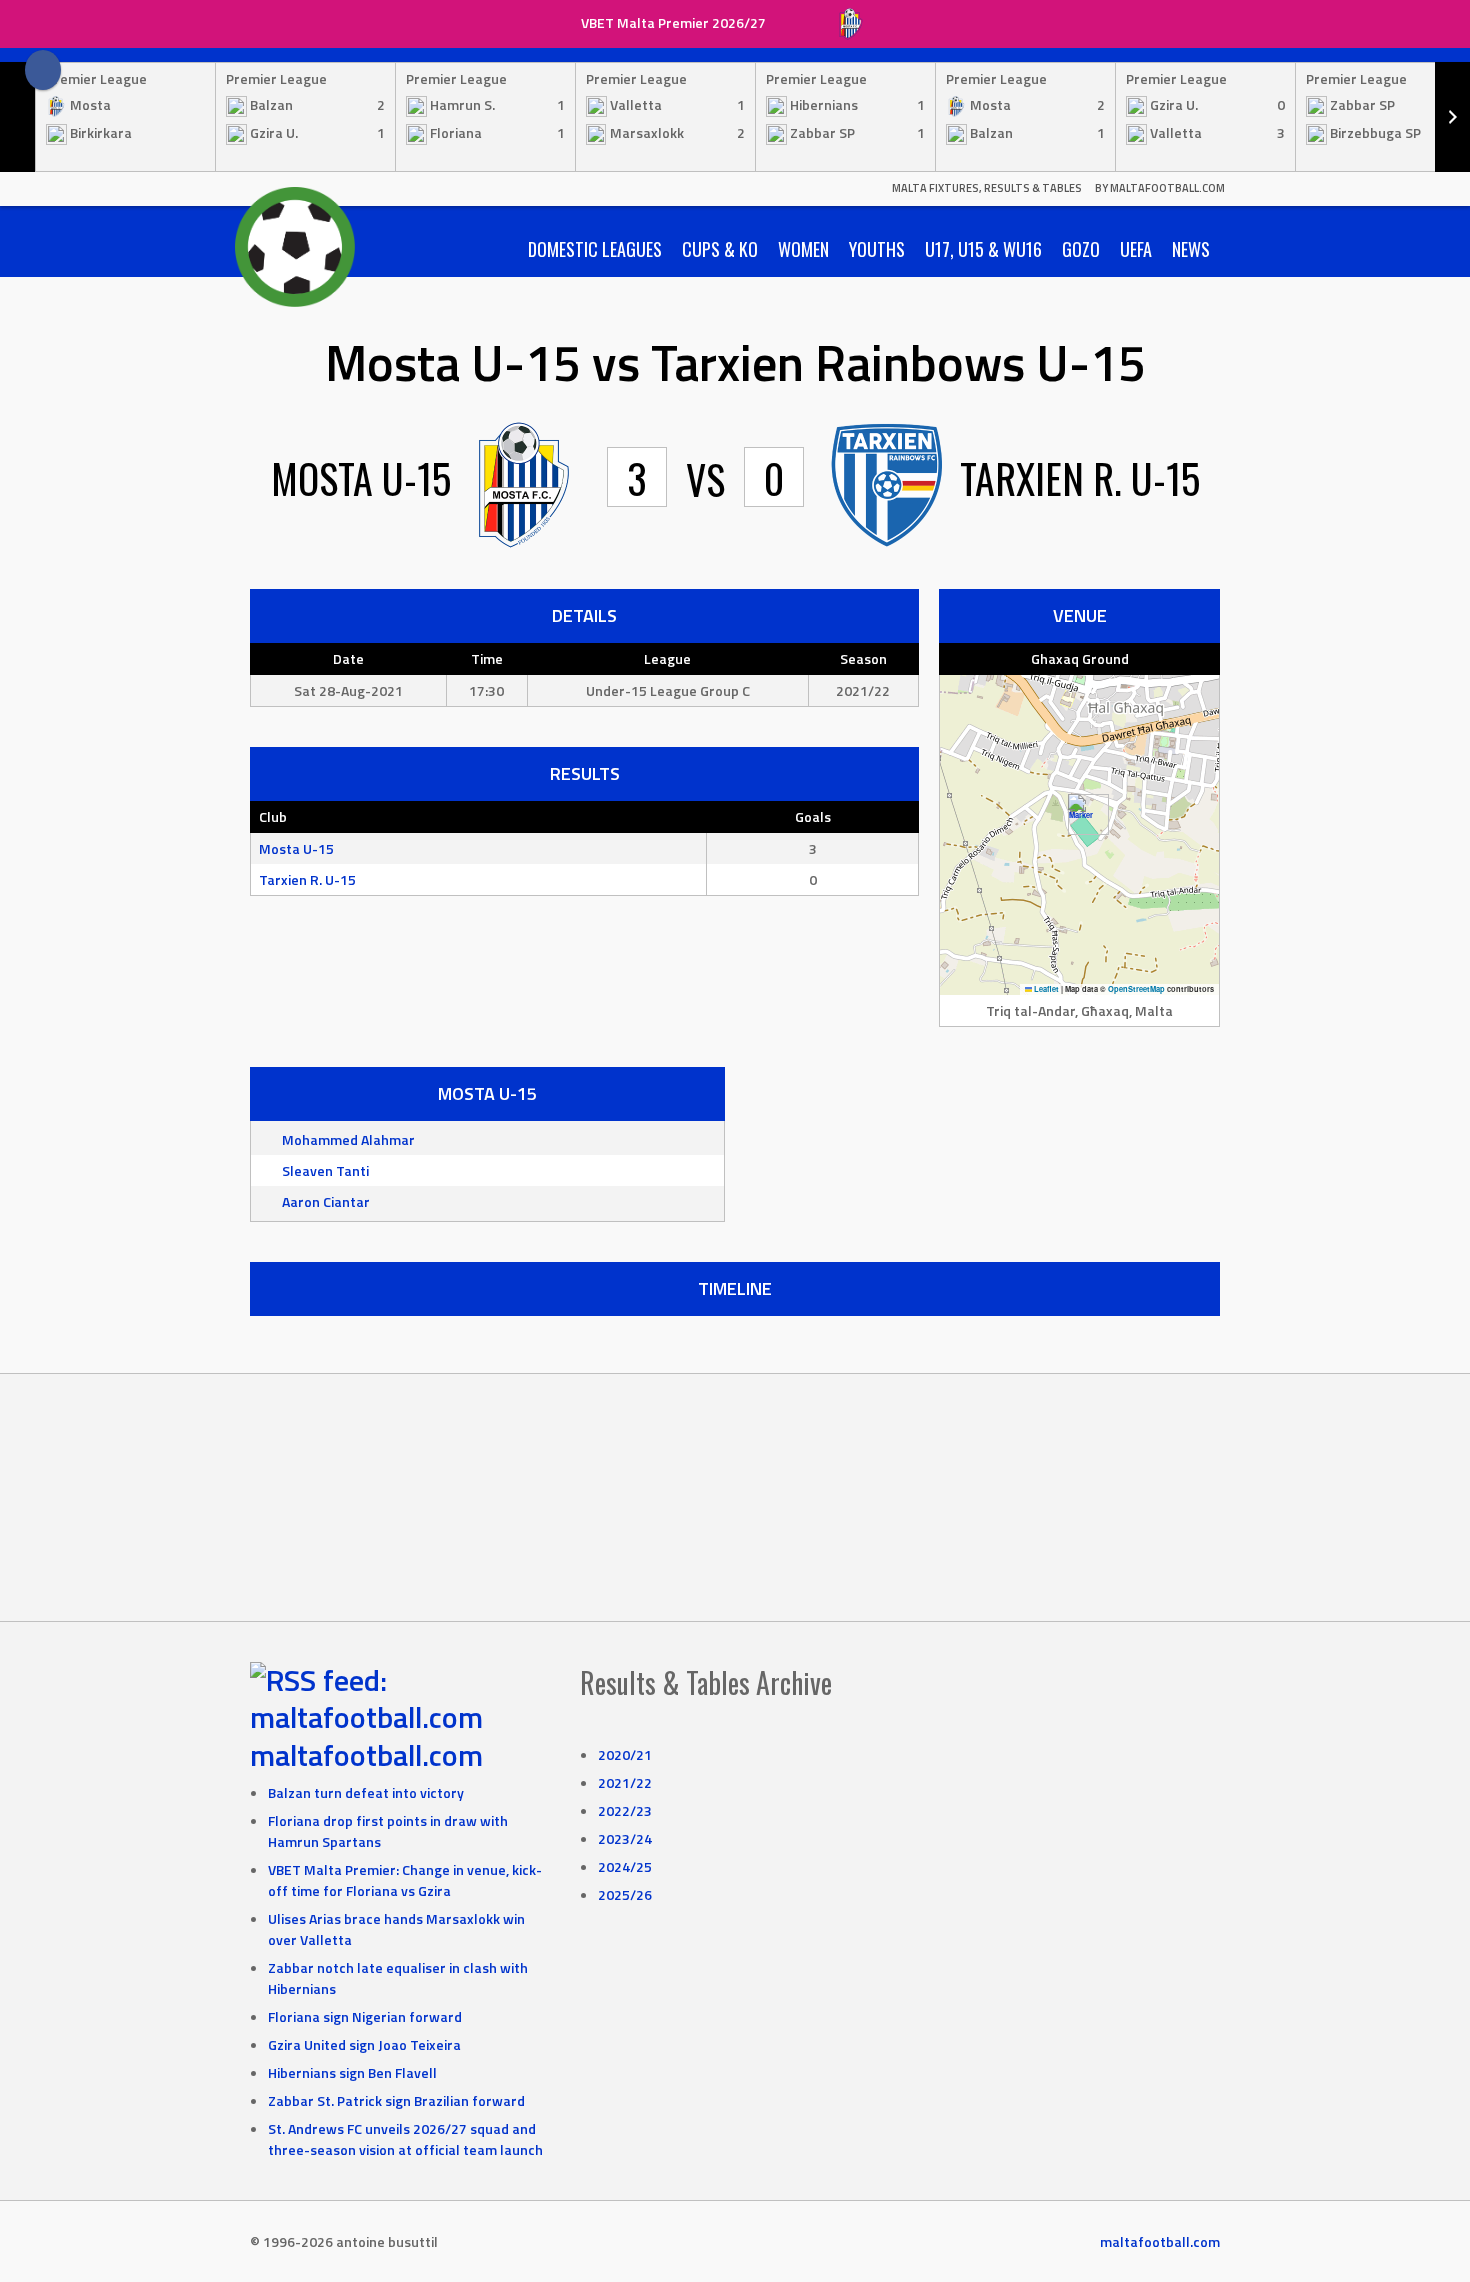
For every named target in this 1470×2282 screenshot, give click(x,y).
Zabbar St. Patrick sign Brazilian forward (396, 2100)
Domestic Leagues (595, 249)
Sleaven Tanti (325, 1170)
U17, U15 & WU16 (983, 249)
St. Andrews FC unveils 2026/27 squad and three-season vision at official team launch (405, 2139)
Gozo (1081, 249)
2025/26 (625, 1894)
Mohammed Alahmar (348, 1139)
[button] (1080, 814)
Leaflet (1045, 989)
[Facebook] (43, 70)
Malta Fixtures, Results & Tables (987, 188)
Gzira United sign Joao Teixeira (364, 2044)
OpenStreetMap (1136, 989)
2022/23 (625, 1810)
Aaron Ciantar (326, 1201)
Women (803, 249)
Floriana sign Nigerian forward (365, 2016)
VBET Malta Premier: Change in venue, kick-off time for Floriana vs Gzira (405, 1880)
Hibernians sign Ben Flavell (352, 2072)
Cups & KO (720, 249)
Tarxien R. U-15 (307, 879)
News (1191, 249)
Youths (877, 249)
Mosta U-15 (296, 848)
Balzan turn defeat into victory (366, 1792)
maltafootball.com (366, 1755)
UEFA (1136, 249)
